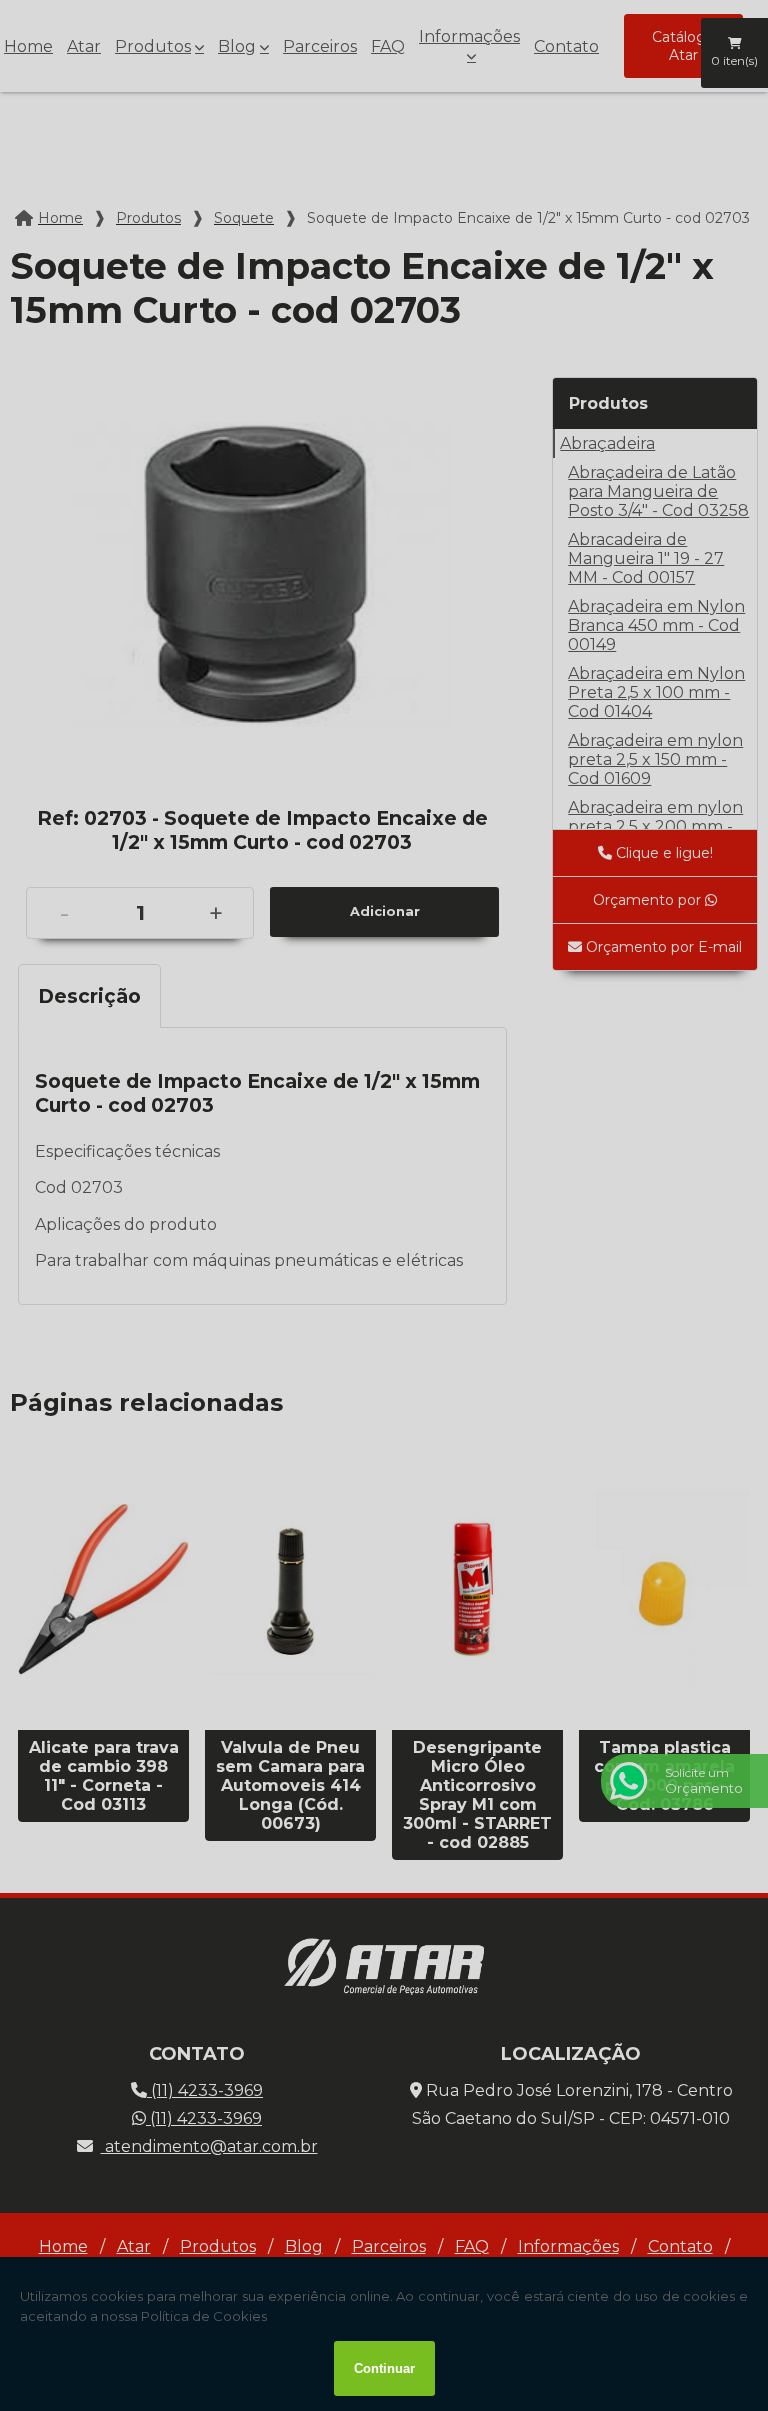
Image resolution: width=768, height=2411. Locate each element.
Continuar (384, 2368)
